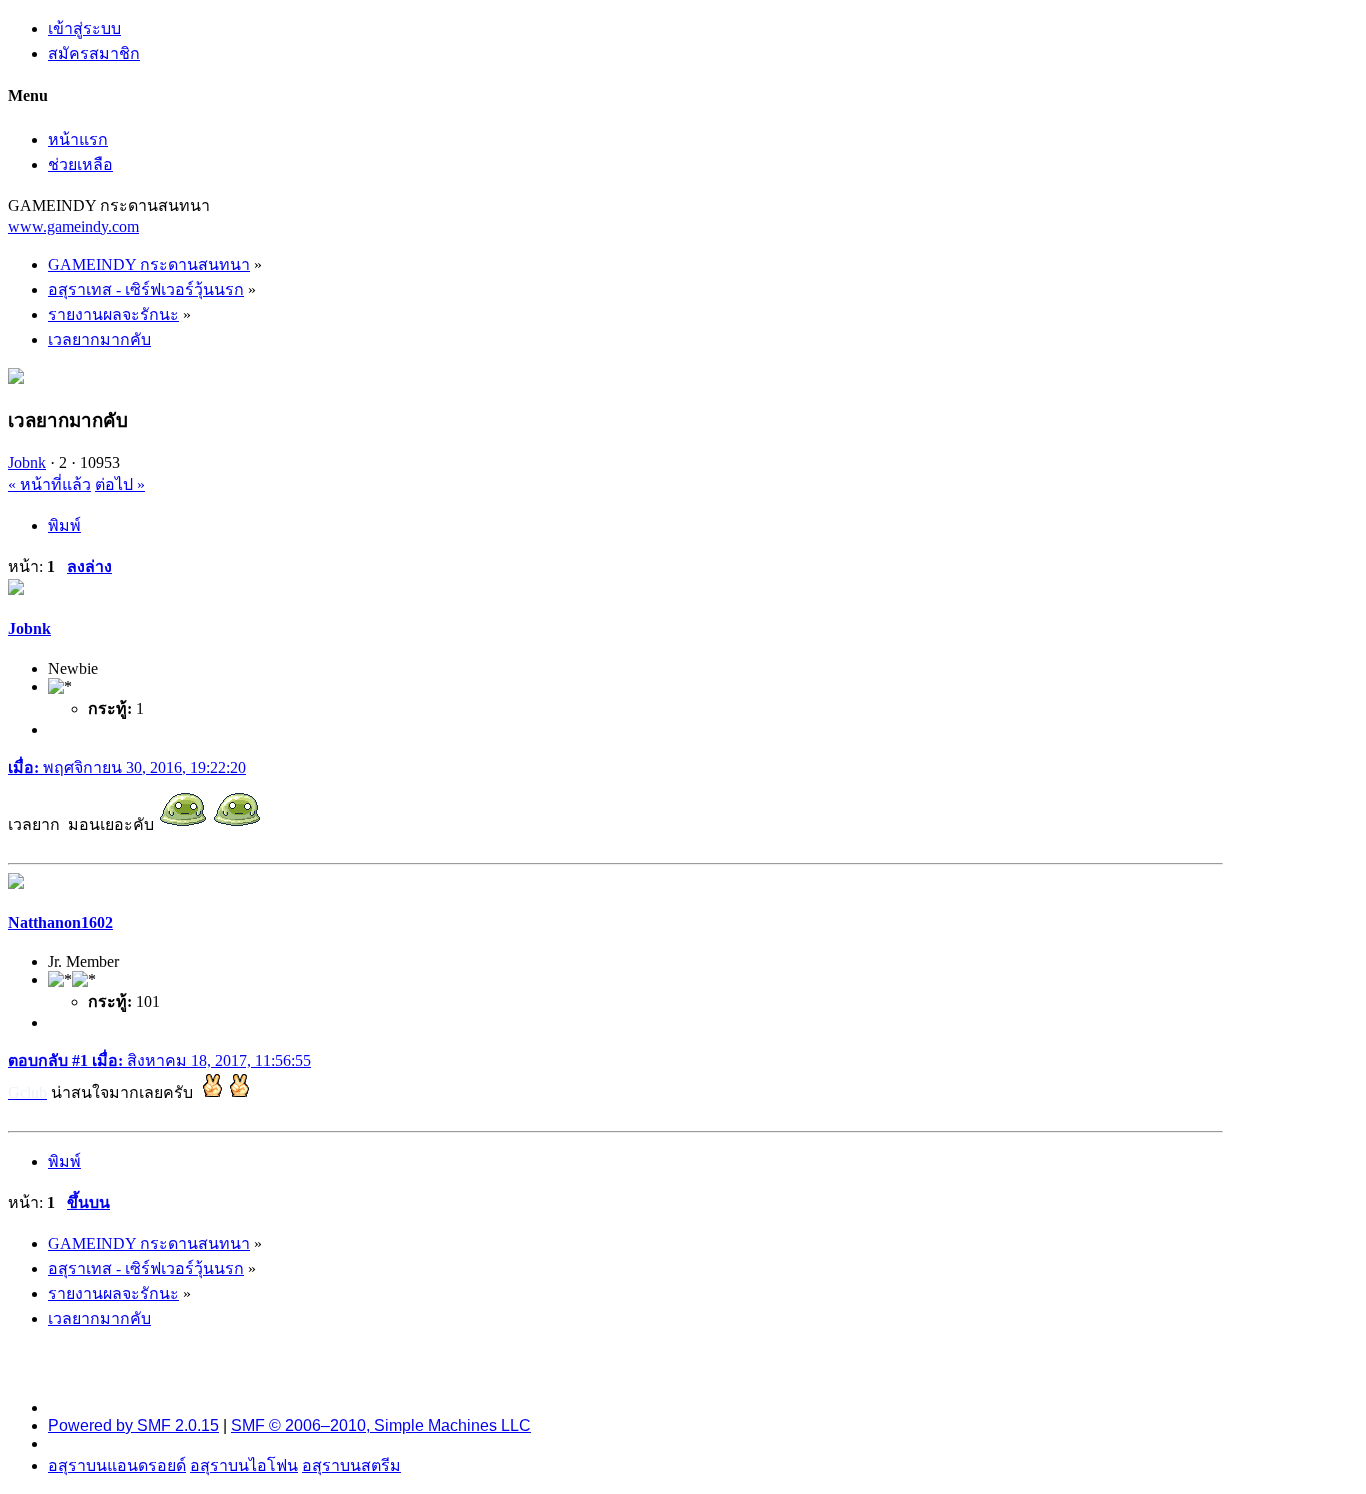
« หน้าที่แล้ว (49, 484)
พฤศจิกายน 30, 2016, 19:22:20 (127, 767)
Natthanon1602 (60, 922)
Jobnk (27, 462)
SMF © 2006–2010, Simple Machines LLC (381, 1425)
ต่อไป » (120, 484)
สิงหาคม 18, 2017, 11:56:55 (159, 1060)
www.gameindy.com (73, 226)
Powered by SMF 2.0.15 (133, 1425)
